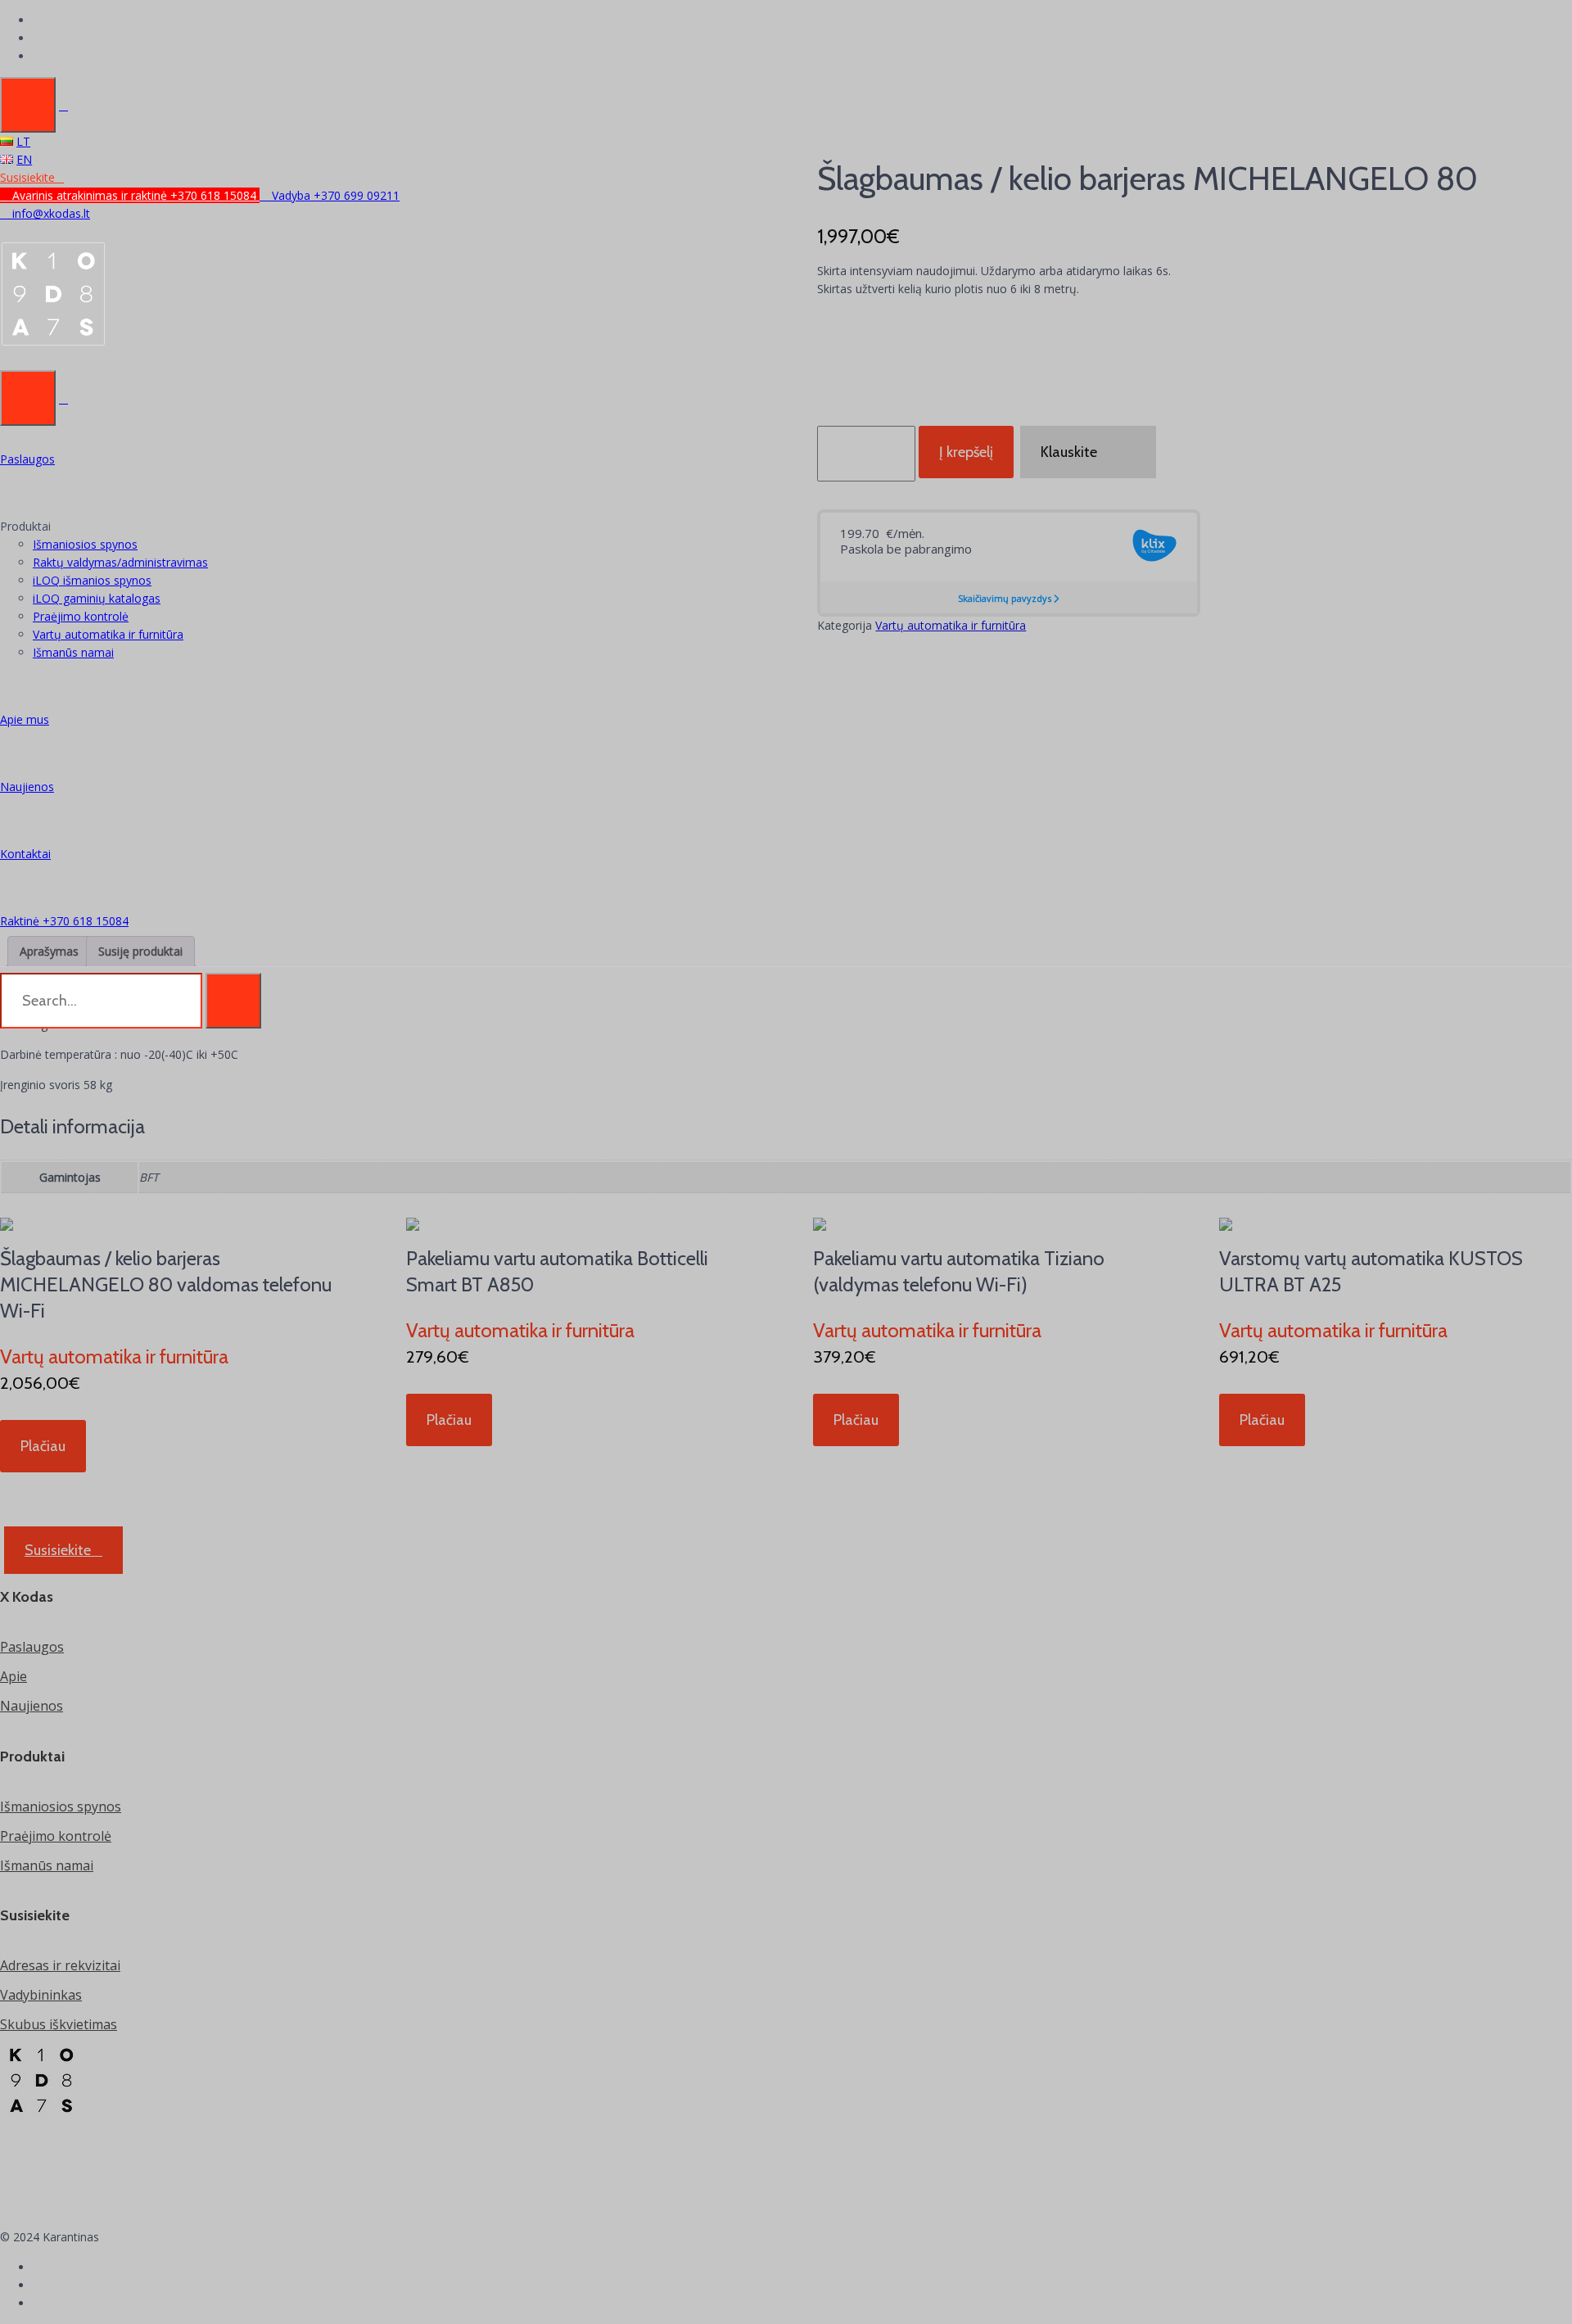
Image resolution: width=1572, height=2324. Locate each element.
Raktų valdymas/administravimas (120, 562)
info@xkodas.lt (50, 213)
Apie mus (25, 719)
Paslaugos (27, 459)
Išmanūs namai (73, 652)
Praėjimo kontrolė (81, 616)
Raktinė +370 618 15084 (64, 921)
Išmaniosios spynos (85, 544)
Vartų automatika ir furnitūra (108, 634)
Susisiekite (27, 177)
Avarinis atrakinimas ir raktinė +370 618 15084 (134, 195)
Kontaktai (25, 854)
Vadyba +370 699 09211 (334, 195)
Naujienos (27, 787)
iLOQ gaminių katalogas (97, 598)
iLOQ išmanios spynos (92, 580)
